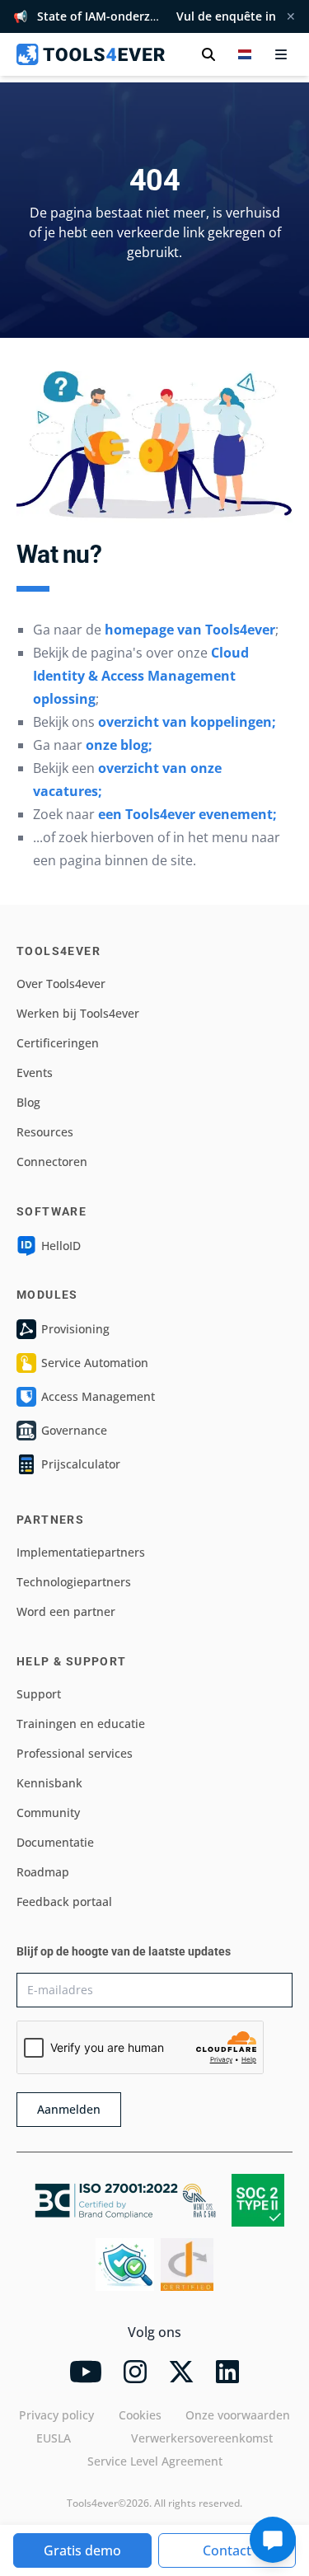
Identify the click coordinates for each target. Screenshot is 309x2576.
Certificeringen (58, 1043)
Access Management (98, 1396)
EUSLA (54, 2438)
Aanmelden (69, 2109)
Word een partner (66, 1611)
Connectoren (52, 1162)
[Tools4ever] (91, 54)
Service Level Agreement (155, 2461)
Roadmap (43, 1872)
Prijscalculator (81, 1464)
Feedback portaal (64, 1902)
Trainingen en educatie (81, 1724)
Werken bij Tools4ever (78, 1013)
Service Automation (95, 1363)
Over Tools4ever (61, 984)
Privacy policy (56, 2415)
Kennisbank (49, 1783)
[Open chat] (273, 2540)
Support (39, 1694)
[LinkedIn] (227, 2372)
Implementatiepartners (81, 1552)
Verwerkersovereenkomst (202, 2438)
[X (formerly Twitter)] (181, 2372)
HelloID (61, 1246)
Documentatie (55, 1842)
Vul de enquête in (226, 16)
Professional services (75, 1753)
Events (35, 1073)
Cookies (140, 2415)
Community (48, 1813)
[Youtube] (86, 2372)
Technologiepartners (74, 1582)
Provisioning (75, 1329)
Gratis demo (82, 2550)
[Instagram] (135, 2372)
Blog (28, 1102)
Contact (227, 2550)
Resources (45, 1132)
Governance (74, 1430)
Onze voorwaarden (238, 2415)
